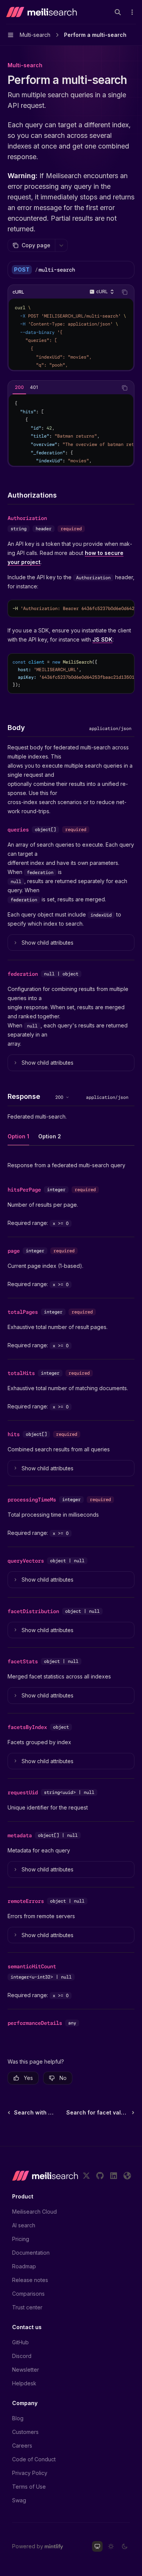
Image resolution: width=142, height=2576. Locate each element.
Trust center (27, 2307)
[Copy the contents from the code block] (125, 292)
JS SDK (102, 639)
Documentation (31, 2253)
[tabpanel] (71, 430)
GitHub (20, 2342)
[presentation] (71, 334)
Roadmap (24, 2266)
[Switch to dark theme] (125, 2546)
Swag (19, 2500)
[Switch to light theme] (111, 2546)
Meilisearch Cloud (34, 2212)
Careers (22, 2446)
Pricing (21, 2239)
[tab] (19, 387)
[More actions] (132, 12)
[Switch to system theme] (97, 2546)
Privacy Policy (30, 2473)
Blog (18, 2418)
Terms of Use (29, 2487)
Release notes (30, 2280)
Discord (22, 2356)
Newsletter (26, 2370)
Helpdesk (24, 2383)
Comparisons (28, 2294)
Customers (25, 2432)
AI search (24, 2225)
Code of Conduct (34, 2459)
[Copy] (126, 270)
